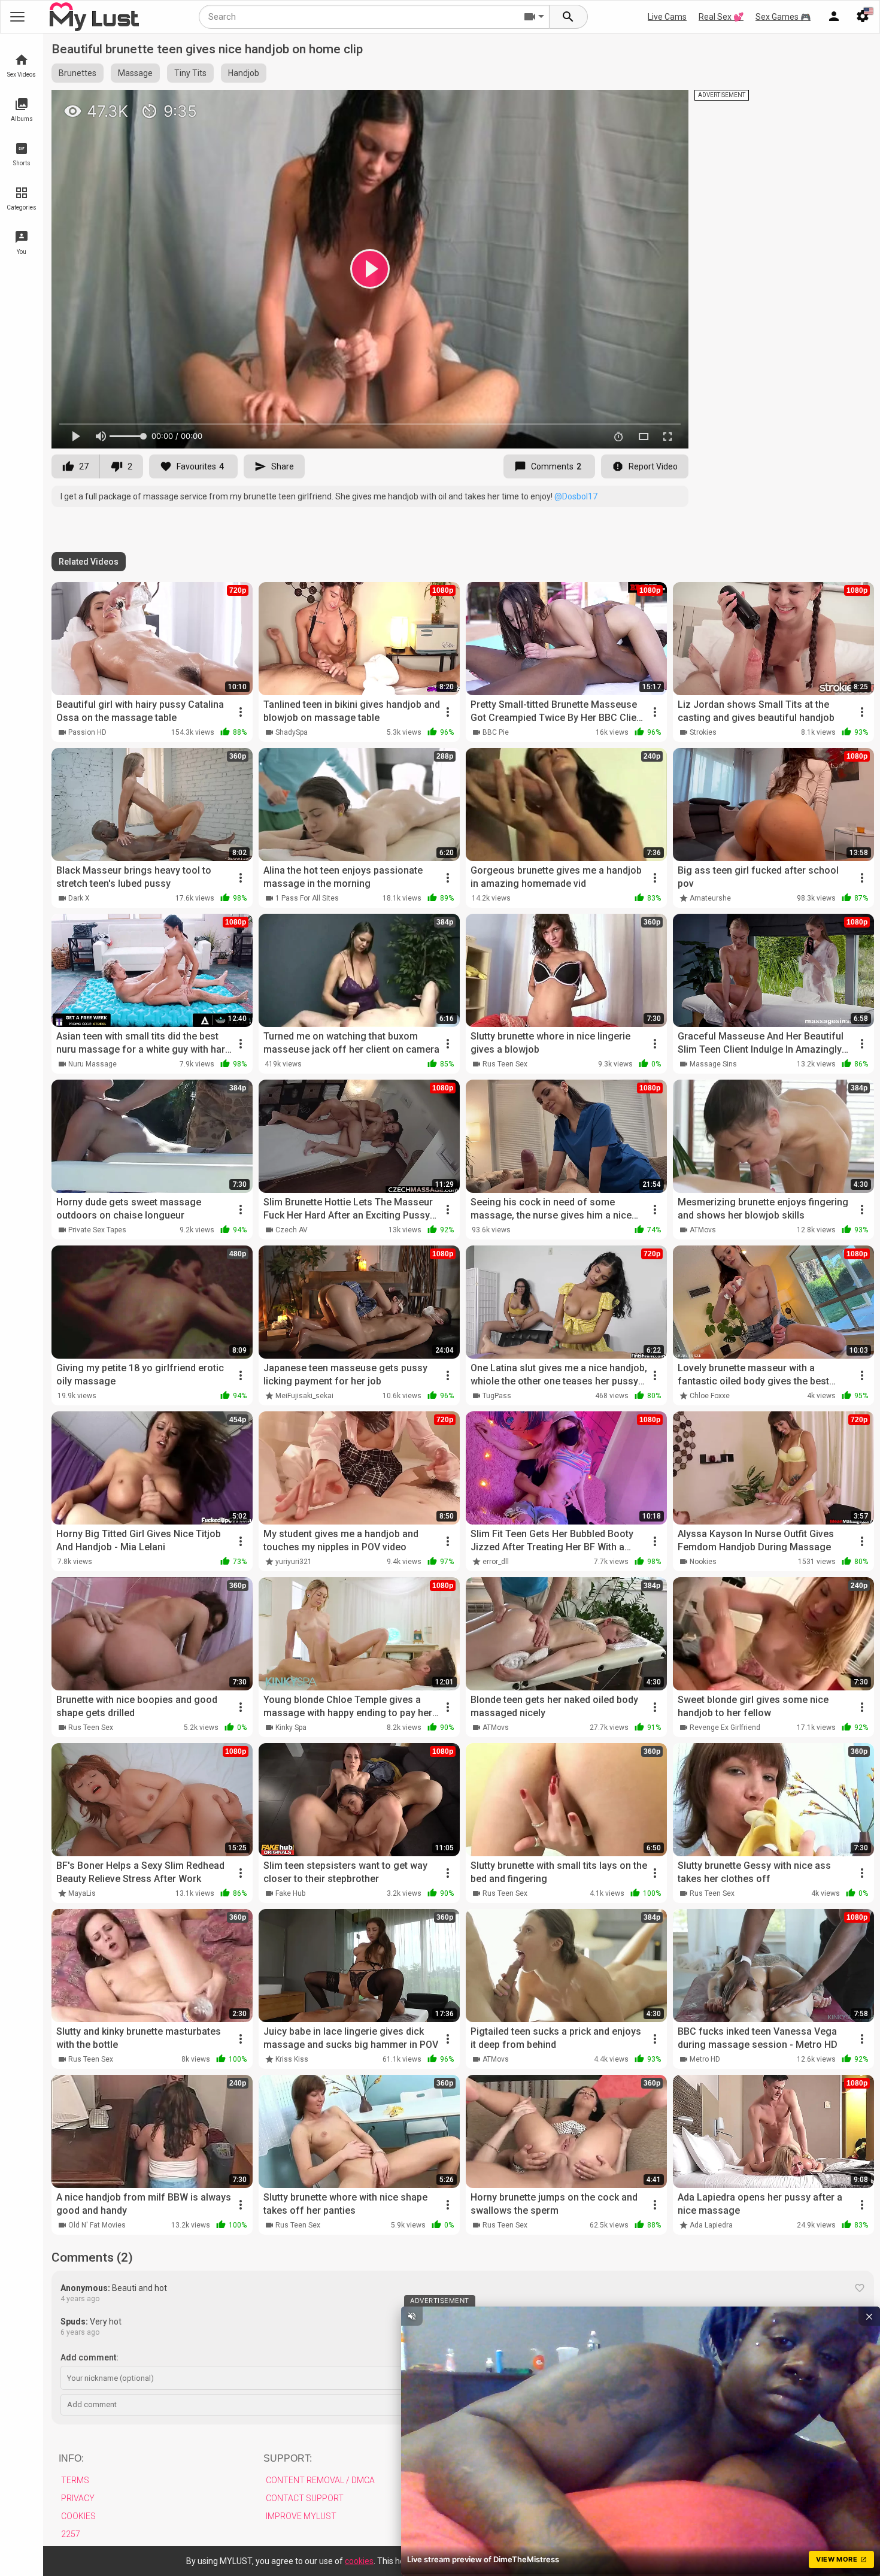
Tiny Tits (190, 73)
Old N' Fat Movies (97, 2225)
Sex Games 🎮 (783, 17)
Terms (75, 2480)
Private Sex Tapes (97, 1230)
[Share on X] (666, 104)
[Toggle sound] (412, 2316)
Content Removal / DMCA (320, 2480)
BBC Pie (496, 732)
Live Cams (667, 17)
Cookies (78, 2516)
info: (71, 2458)
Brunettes (78, 73)
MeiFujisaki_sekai (304, 1396)
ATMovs (703, 1230)
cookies (359, 2561)
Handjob (244, 73)
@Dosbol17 (576, 496)
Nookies (703, 1562)
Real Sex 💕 (721, 17)
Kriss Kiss (292, 2059)
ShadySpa (292, 732)
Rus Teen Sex (505, 1064)
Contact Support (305, 2498)
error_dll (496, 1562)
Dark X (79, 898)
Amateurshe (710, 898)
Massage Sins (713, 1064)
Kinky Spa (291, 1728)
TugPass (497, 1396)
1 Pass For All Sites (307, 898)
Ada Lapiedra (711, 2225)
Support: (288, 2458)
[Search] (569, 17)
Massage (135, 73)
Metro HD (705, 2059)
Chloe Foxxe (710, 1396)
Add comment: (89, 2357)
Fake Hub (290, 1893)
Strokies (703, 732)
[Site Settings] (863, 17)
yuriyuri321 (294, 1562)
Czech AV (292, 1230)
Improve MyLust (301, 2516)
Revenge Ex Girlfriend (725, 1728)
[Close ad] (869, 2316)
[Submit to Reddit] (640, 104)
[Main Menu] (17, 17)
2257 (71, 2534)
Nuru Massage (92, 1064)
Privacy (78, 2498)
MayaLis (82, 1893)
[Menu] (834, 17)
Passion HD (87, 732)
